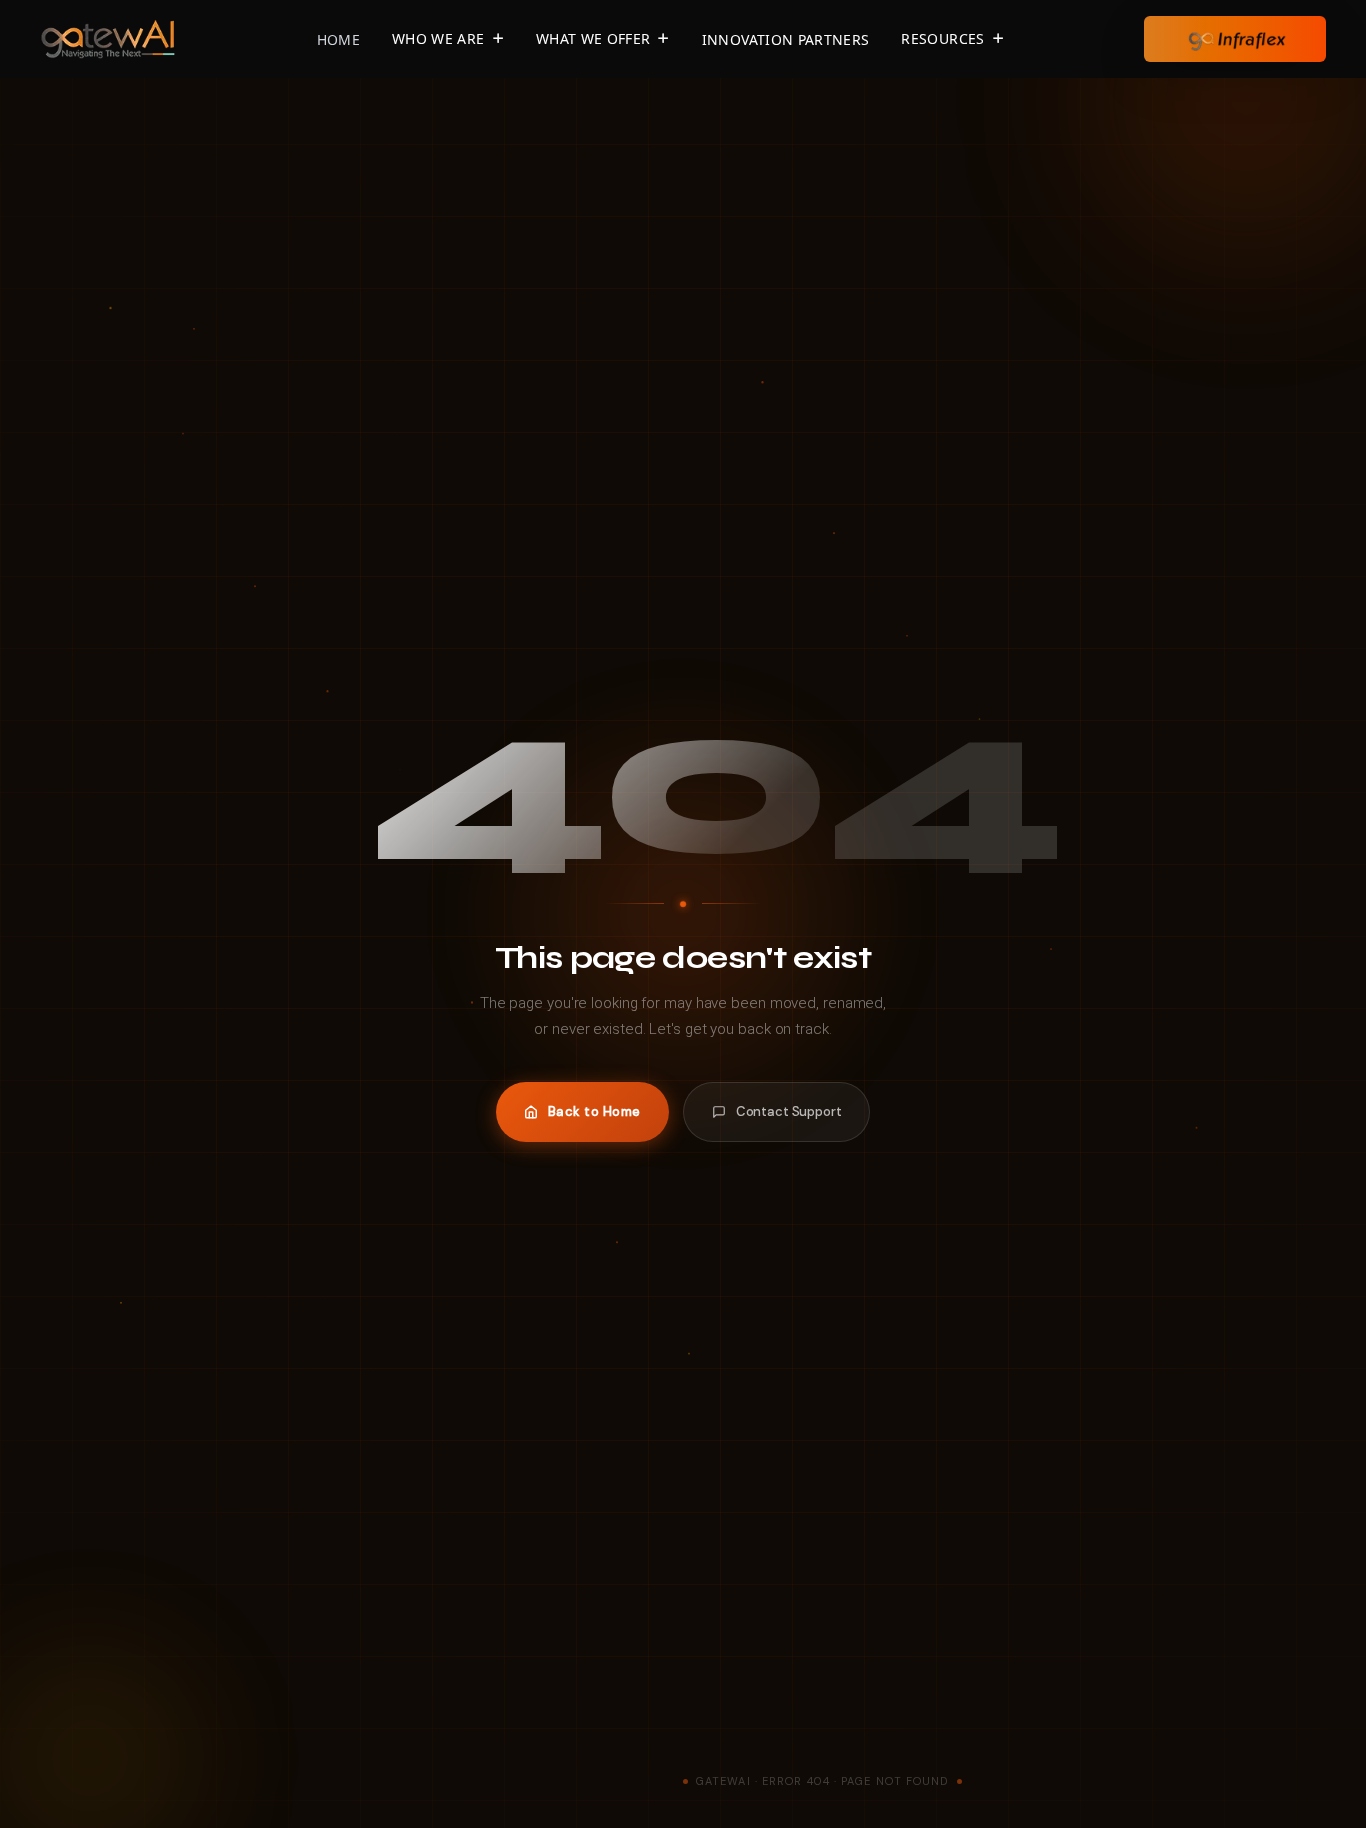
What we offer (593, 38)
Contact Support (789, 1111)
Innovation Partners (786, 39)
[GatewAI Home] (108, 37)
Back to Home (594, 1111)
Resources (942, 38)
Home (338, 39)
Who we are (438, 38)
